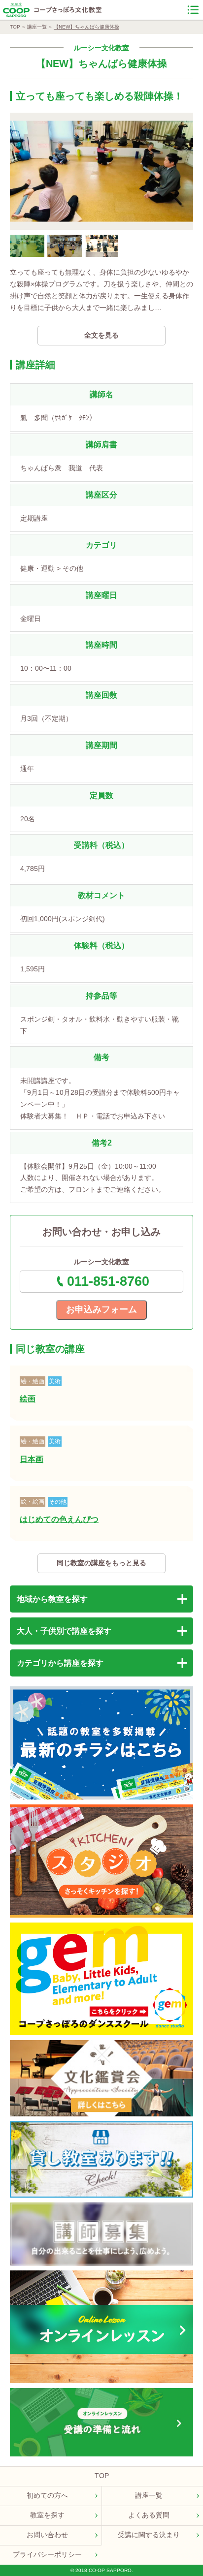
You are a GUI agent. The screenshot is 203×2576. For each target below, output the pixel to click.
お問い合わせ (47, 2535)
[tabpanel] (101, 171)
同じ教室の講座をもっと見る (101, 1563)
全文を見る (101, 335)
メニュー (193, 10)
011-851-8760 (108, 1281)
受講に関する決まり (149, 2535)
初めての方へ (47, 2495)
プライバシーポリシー (47, 2554)
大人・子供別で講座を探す (64, 1631)
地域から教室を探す (52, 1599)
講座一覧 (37, 27)
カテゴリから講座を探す (60, 1663)
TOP (15, 27)
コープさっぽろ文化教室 (68, 10)
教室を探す (47, 2515)
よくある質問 (149, 2515)
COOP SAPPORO (16, 10)
